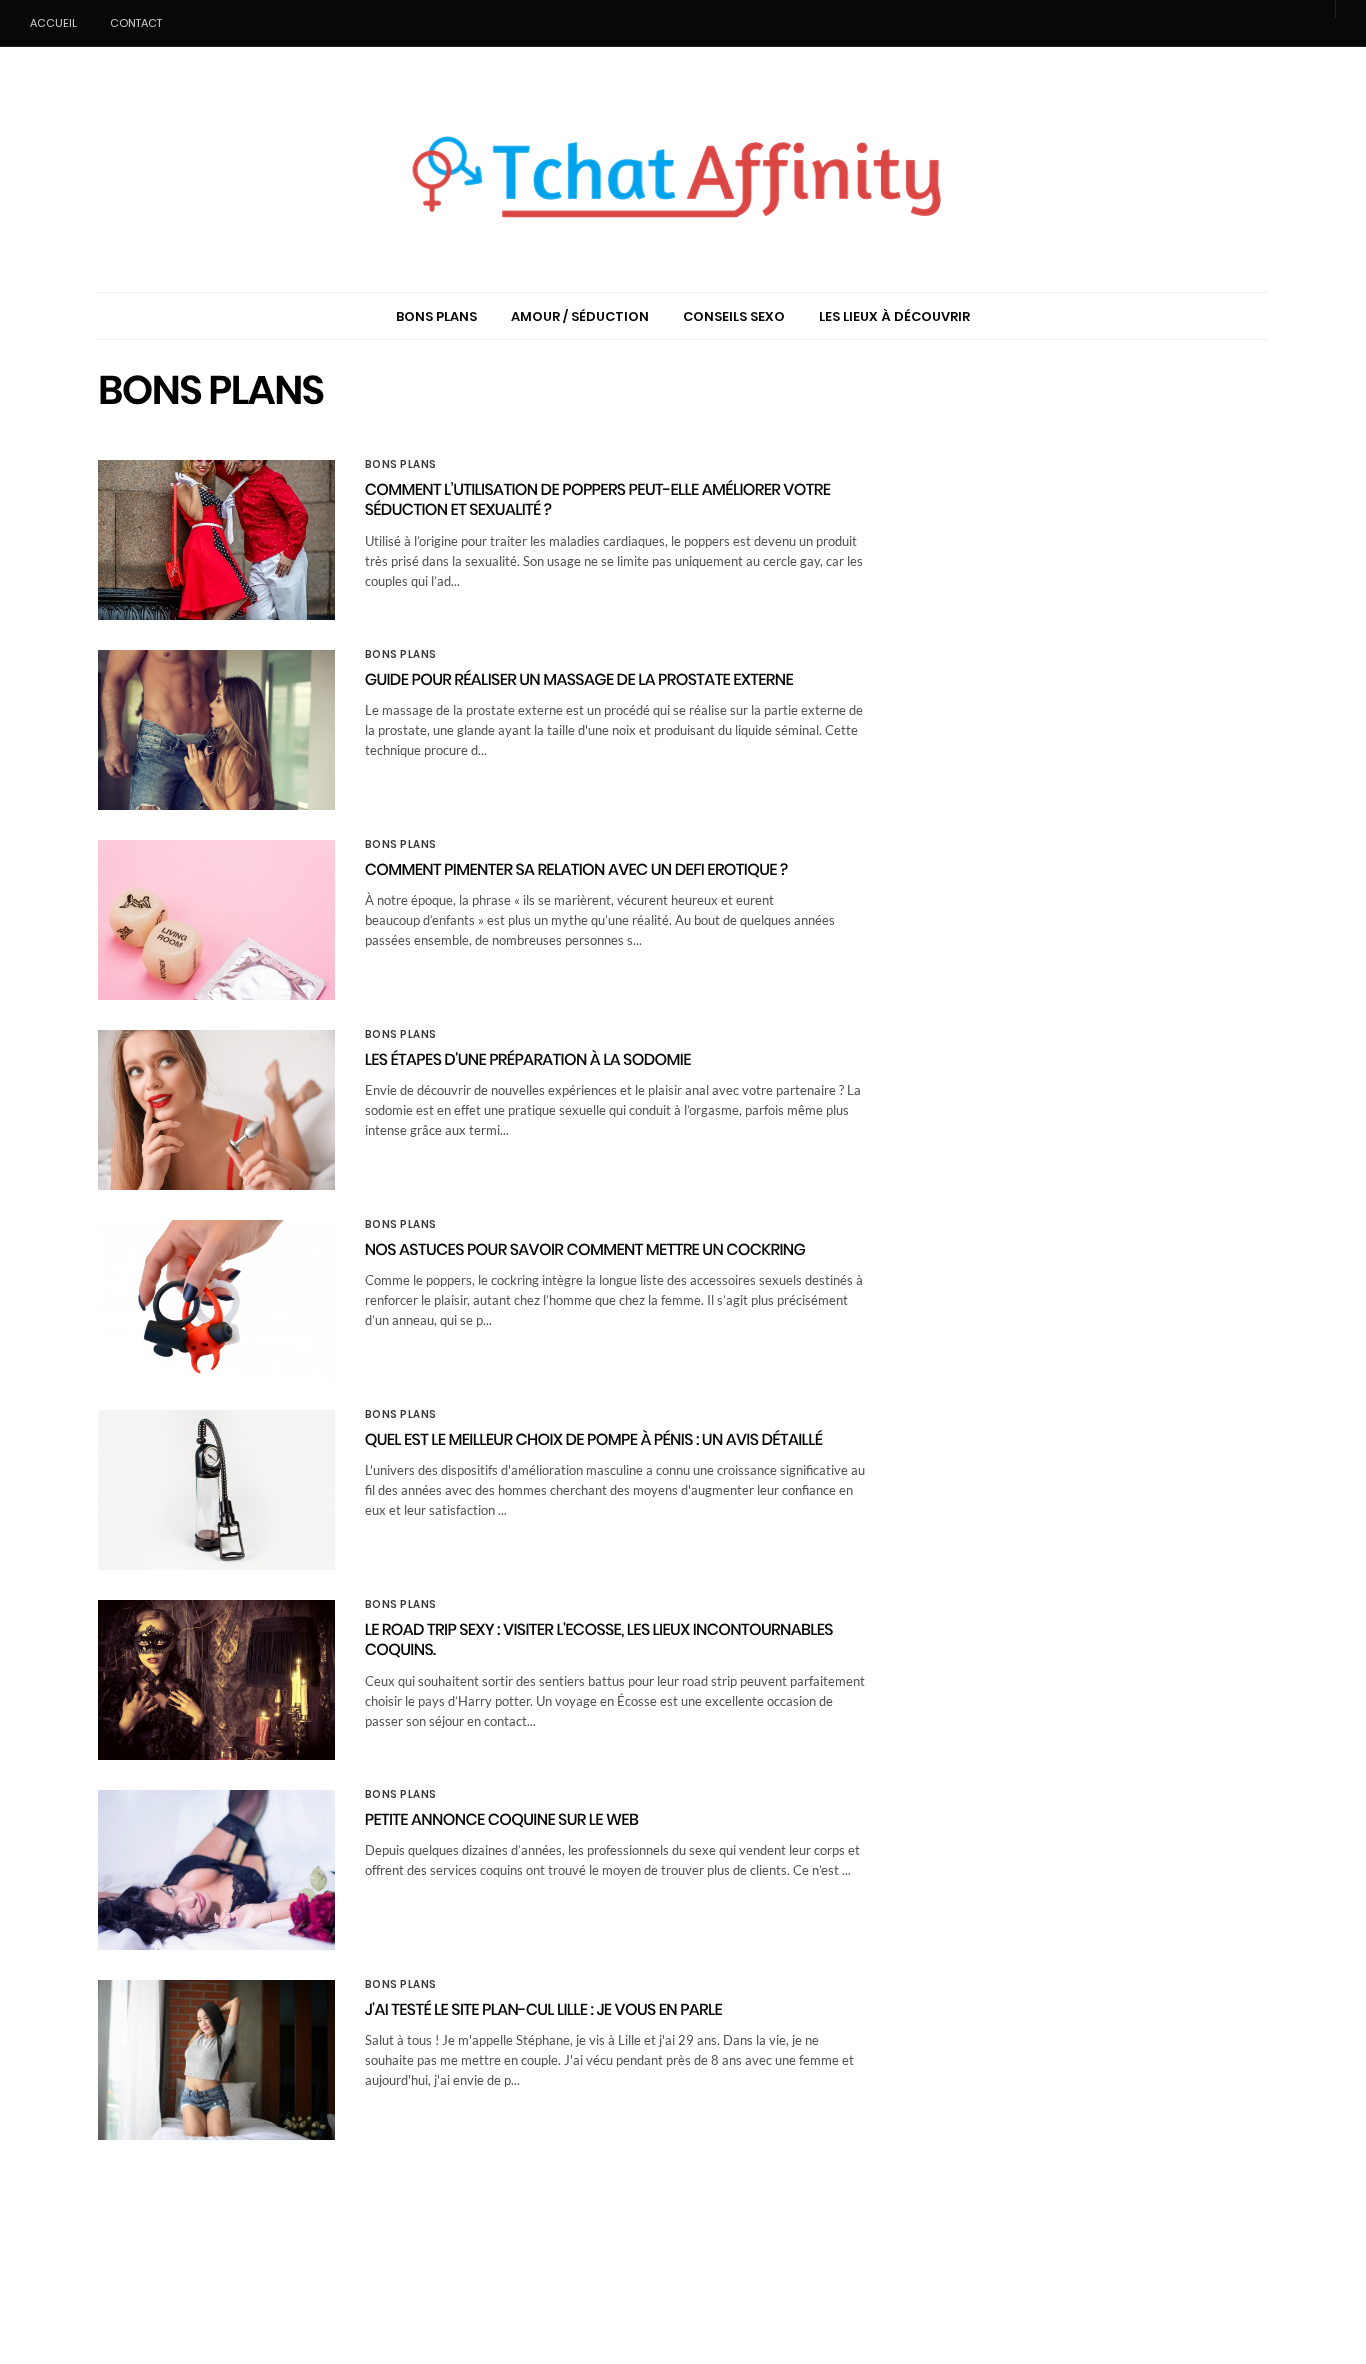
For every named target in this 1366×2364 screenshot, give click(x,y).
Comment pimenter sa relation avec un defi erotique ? (576, 869)
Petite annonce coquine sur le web (502, 1819)
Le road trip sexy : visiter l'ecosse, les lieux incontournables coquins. (599, 1640)
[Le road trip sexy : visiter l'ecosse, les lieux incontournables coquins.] (216, 1680)
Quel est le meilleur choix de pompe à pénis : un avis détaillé (594, 1439)
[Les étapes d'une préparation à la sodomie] (216, 1110)
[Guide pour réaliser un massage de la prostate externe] (216, 730)
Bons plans (401, 465)
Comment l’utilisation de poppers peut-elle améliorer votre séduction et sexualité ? (598, 500)
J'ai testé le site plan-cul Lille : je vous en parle (544, 2009)
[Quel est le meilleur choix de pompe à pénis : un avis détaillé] (216, 1490)
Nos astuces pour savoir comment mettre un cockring (585, 1249)
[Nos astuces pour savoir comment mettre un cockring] (216, 1300)
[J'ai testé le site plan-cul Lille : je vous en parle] (216, 2060)
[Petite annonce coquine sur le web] (216, 1870)
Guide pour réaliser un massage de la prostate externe (579, 679)
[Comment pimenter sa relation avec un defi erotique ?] (216, 920)
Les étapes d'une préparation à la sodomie (528, 1059)
